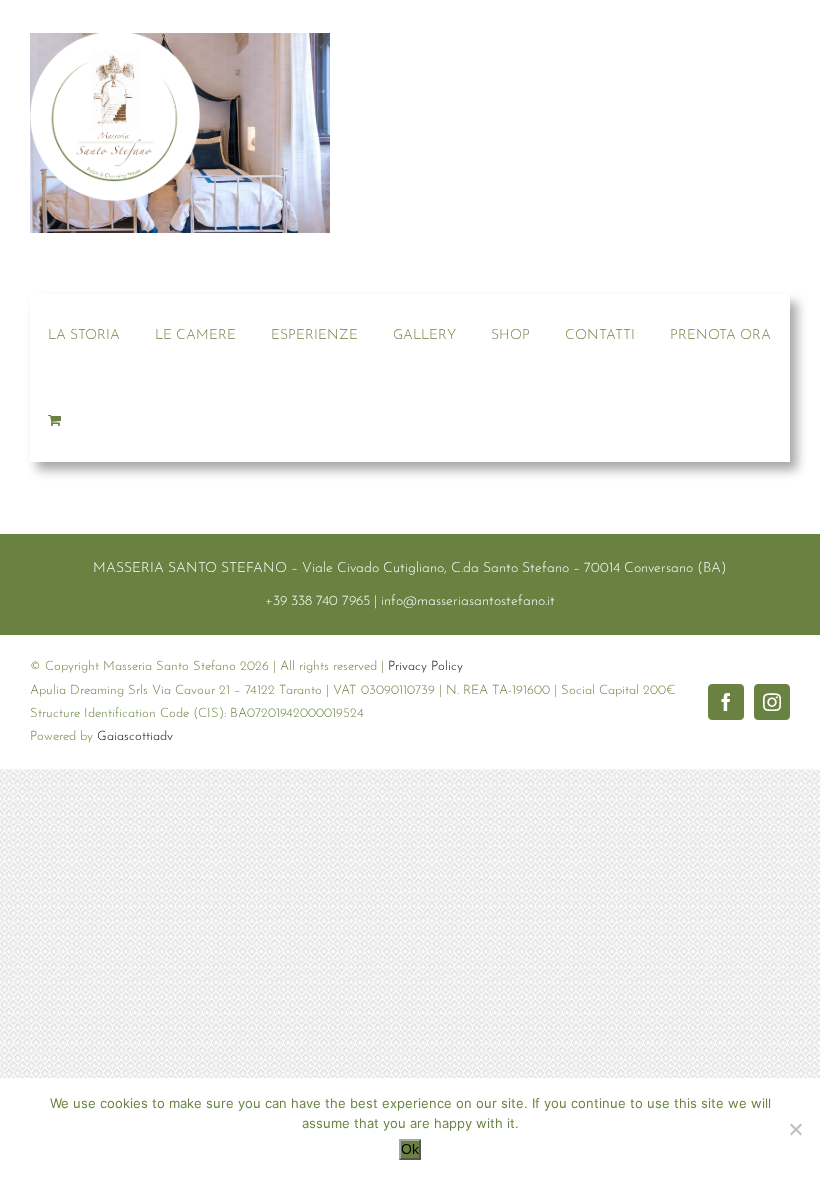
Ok (410, 1149)
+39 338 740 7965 (317, 601)
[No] (795, 1129)
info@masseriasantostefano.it (468, 601)
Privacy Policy (425, 666)
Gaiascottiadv (135, 736)
